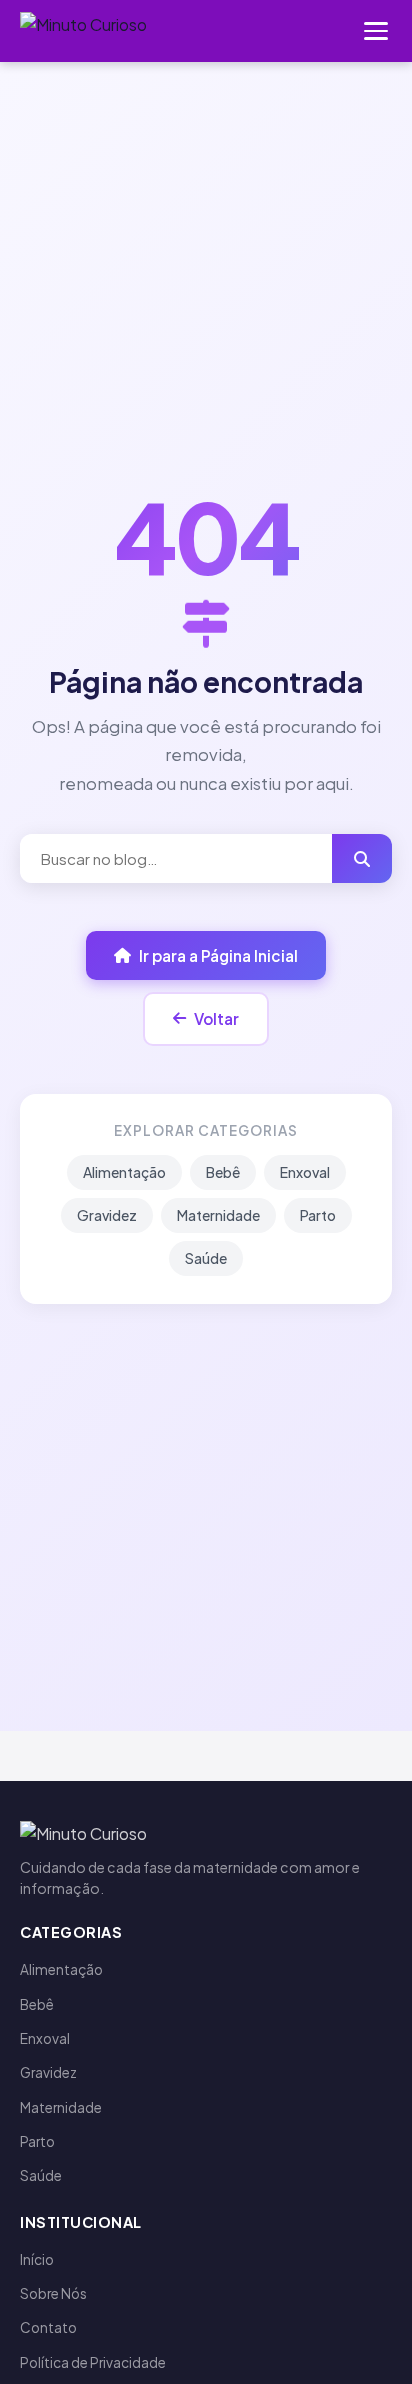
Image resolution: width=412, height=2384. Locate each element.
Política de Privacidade (93, 2362)
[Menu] (376, 31)
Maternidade (218, 1215)
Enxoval (305, 1172)
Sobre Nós (53, 2293)
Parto (318, 1215)
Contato (48, 2327)
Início (37, 2259)
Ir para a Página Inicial (218, 955)
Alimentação (124, 1172)
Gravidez (107, 1215)
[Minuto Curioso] (83, 31)
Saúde (206, 1258)
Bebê (223, 1172)
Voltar (216, 1018)
